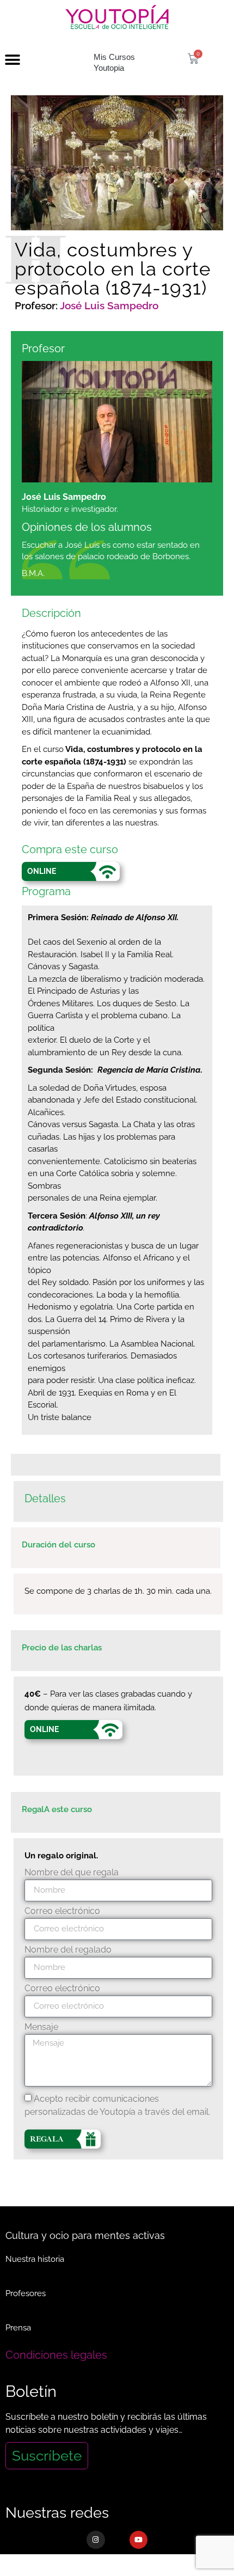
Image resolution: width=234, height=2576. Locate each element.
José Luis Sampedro (109, 305)
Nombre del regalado (68, 1950)
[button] (12, 60)
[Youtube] (139, 2540)
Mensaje (41, 2027)
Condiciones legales (56, 2355)
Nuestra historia (35, 2259)
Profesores (26, 2293)
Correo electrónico (62, 1911)
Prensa (18, 2328)
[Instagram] (96, 2540)
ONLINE (42, 871)
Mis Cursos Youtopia (114, 62)
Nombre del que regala (72, 1873)
